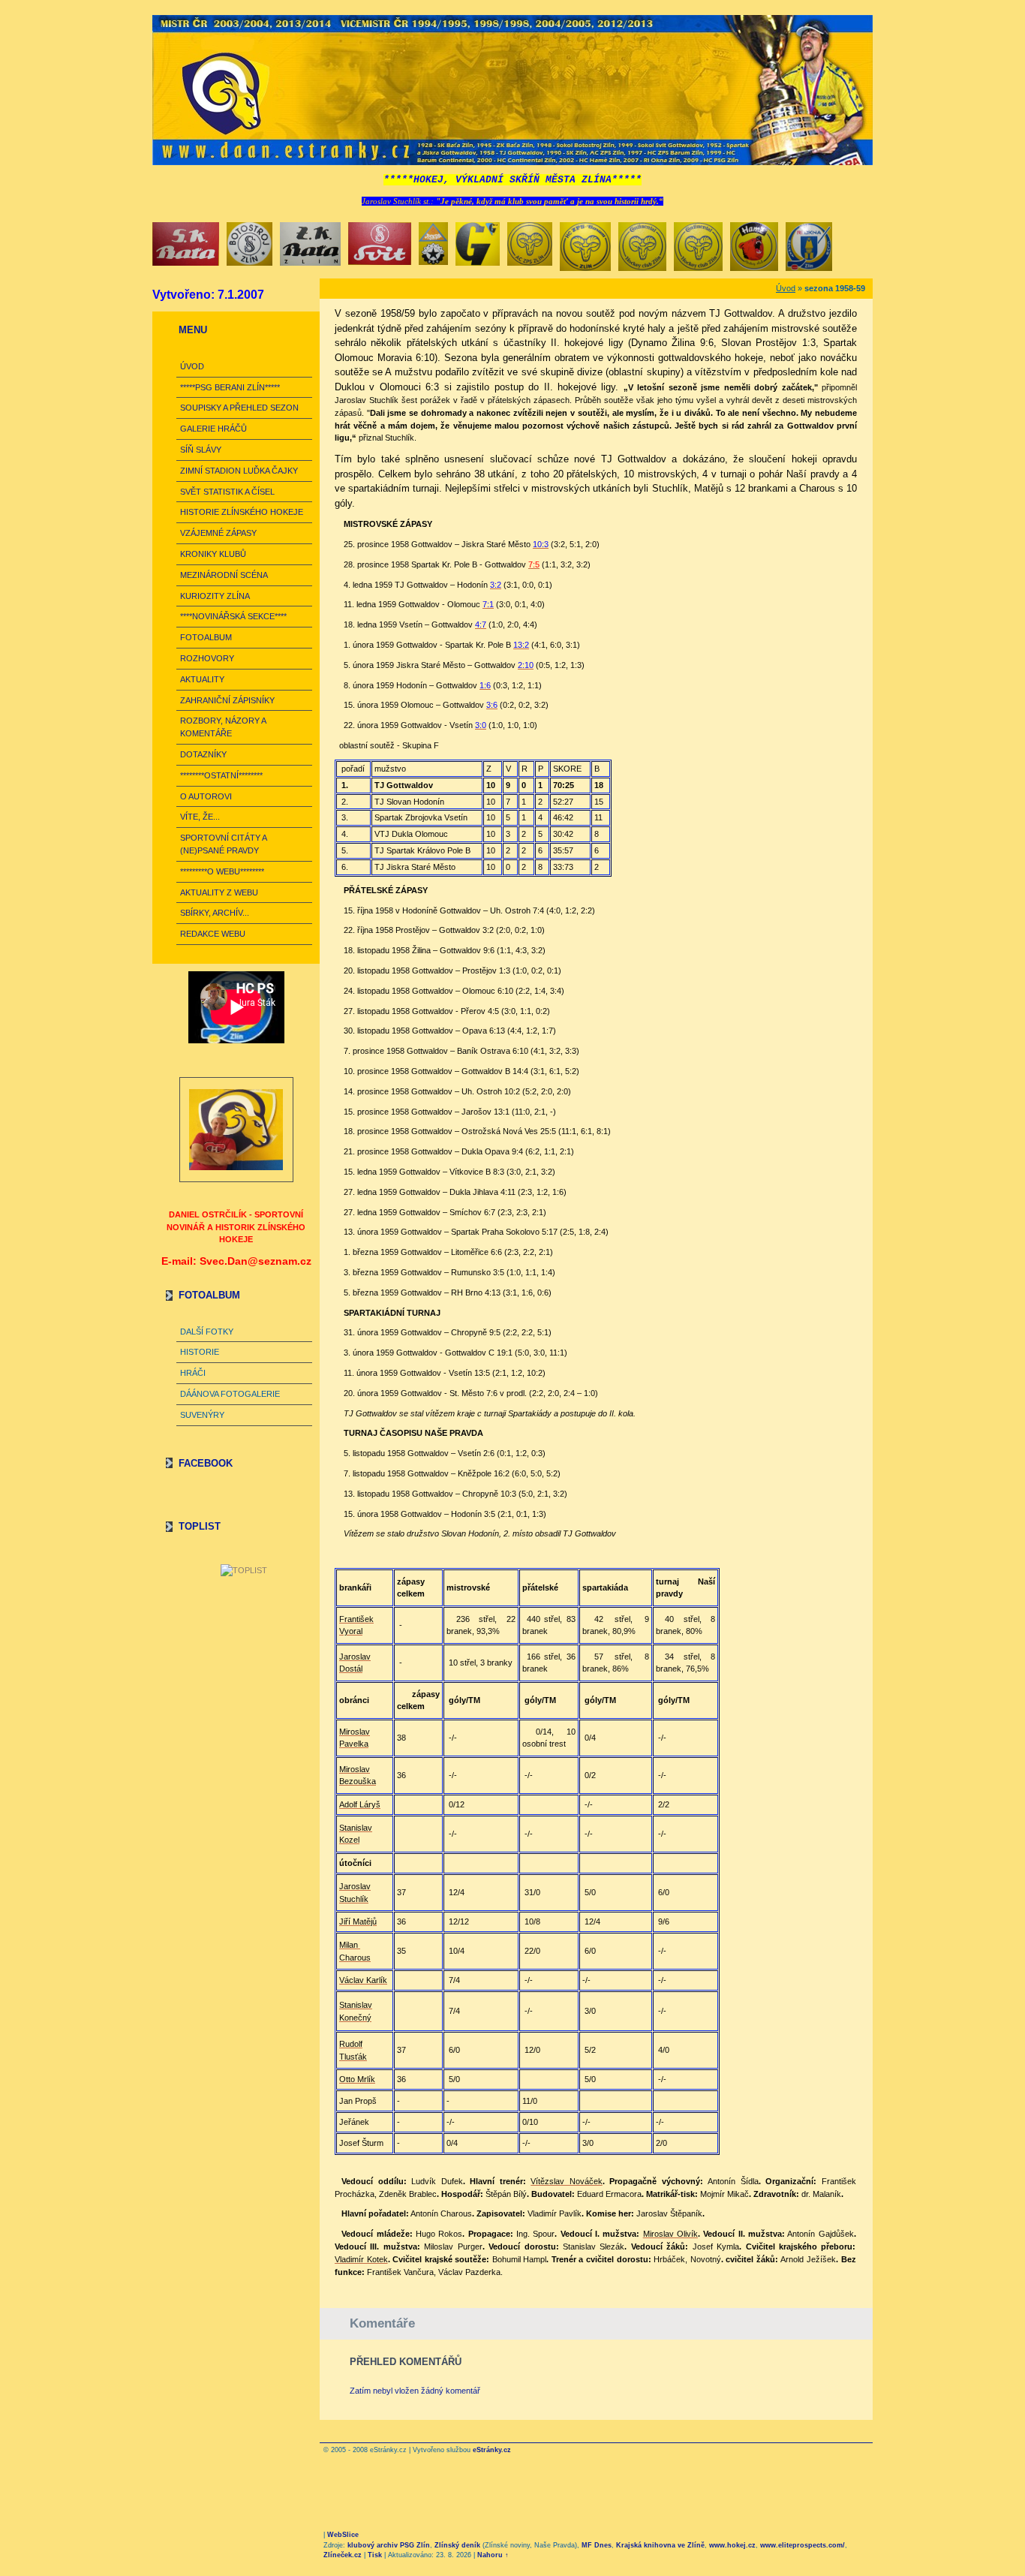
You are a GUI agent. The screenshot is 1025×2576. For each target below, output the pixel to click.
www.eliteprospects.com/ (803, 2545)
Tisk (375, 2555)
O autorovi (206, 796)
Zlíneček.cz (343, 2555)
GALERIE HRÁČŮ (213, 429)
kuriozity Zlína (215, 596)
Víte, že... (200, 817)
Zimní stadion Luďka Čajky (239, 471)
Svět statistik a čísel (227, 492)
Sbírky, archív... (215, 913)
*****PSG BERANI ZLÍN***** (230, 387)
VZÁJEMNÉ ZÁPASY (218, 533)
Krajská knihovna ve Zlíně (660, 2545)
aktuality (202, 679)
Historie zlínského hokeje (242, 512)
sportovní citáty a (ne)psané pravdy (223, 844)
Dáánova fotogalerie (230, 1394)
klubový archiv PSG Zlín (389, 2545)
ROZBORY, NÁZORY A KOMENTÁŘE (223, 727)
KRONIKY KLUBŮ (213, 554)
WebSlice (343, 2535)
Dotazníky (203, 754)
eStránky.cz (492, 2450)
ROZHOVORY (207, 658)
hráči (193, 1373)
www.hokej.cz (732, 2545)
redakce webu (213, 934)
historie (200, 1352)
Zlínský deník (457, 2545)
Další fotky (207, 1332)
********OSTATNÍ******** (221, 775)
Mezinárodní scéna (224, 575)
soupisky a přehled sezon (239, 408)
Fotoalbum (206, 637)
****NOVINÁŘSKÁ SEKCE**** (233, 616)
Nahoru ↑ (493, 2555)
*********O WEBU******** (222, 871)
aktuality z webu (219, 892)
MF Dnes (597, 2545)
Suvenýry (202, 1415)
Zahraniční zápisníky (227, 700)
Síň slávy (201, 450)
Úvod (192, 366)
